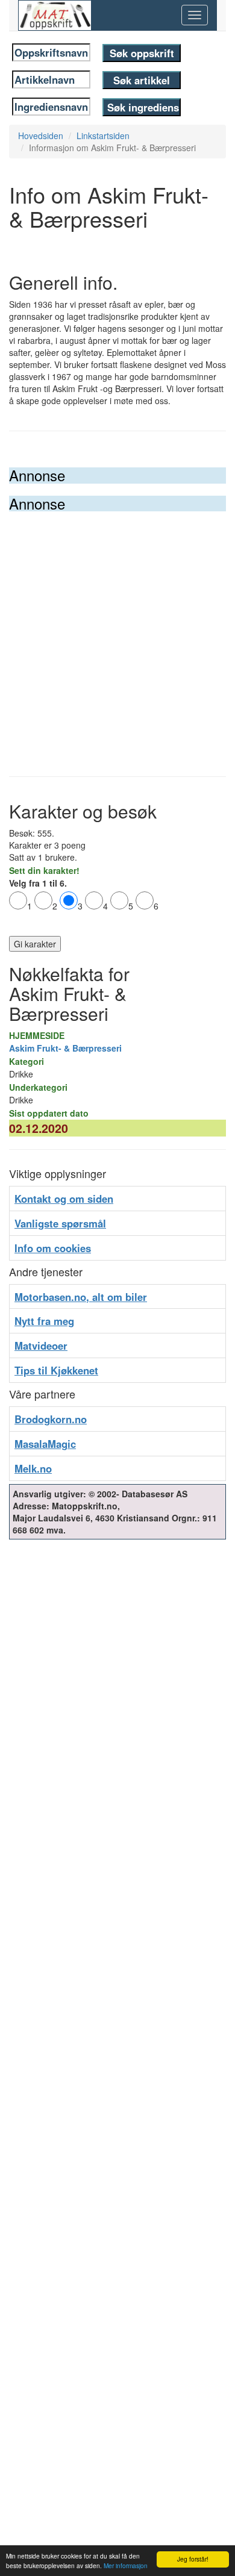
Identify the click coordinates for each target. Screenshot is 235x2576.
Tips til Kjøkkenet (56, 1370)
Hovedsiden (41, 136)
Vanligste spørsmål (60, 1223)
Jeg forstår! (193, 2559)
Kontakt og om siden (64, 1199)
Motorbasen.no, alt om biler (81, 1297)
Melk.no (33, 1468)
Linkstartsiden (103, 136)
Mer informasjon (126, 2565)
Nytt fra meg (44, 1321)
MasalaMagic (45, 1444)
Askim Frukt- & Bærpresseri (65, 1048)
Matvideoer (41, 1346)
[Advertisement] (117, 635)
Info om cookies (53, 1248)
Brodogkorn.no (51, 1419)
